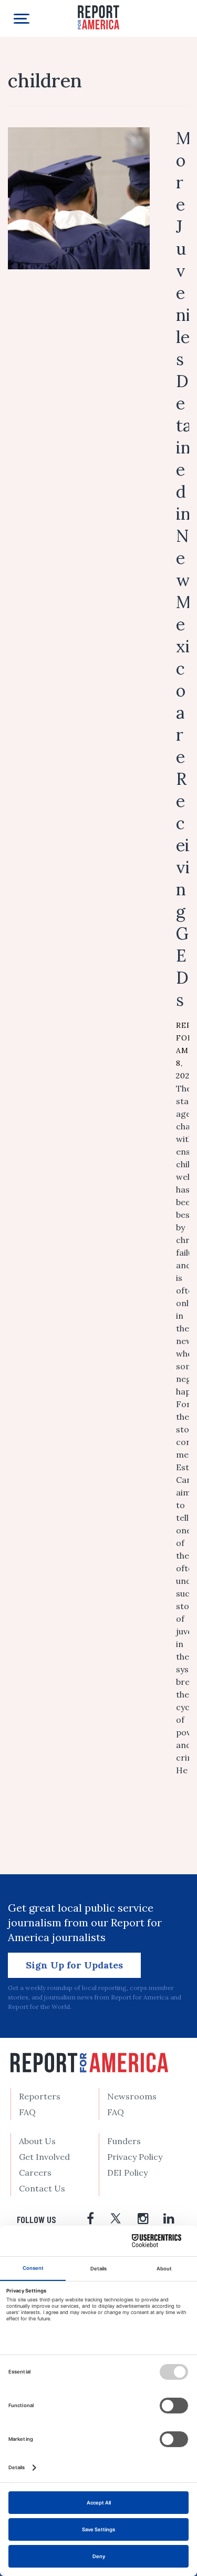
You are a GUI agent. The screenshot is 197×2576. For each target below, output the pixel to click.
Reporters (40, 2096)
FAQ (27, 2112)
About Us (37, 2141)
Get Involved (44, 2157)
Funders (124, 2141)
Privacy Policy (135, 2157)
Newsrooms (132, 2096)
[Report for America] (99, 17)
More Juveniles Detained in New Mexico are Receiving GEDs (184, 569)
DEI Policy (127, 2173)
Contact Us (42, 2188)
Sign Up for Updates (74, 1965)
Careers (35, 2173)
